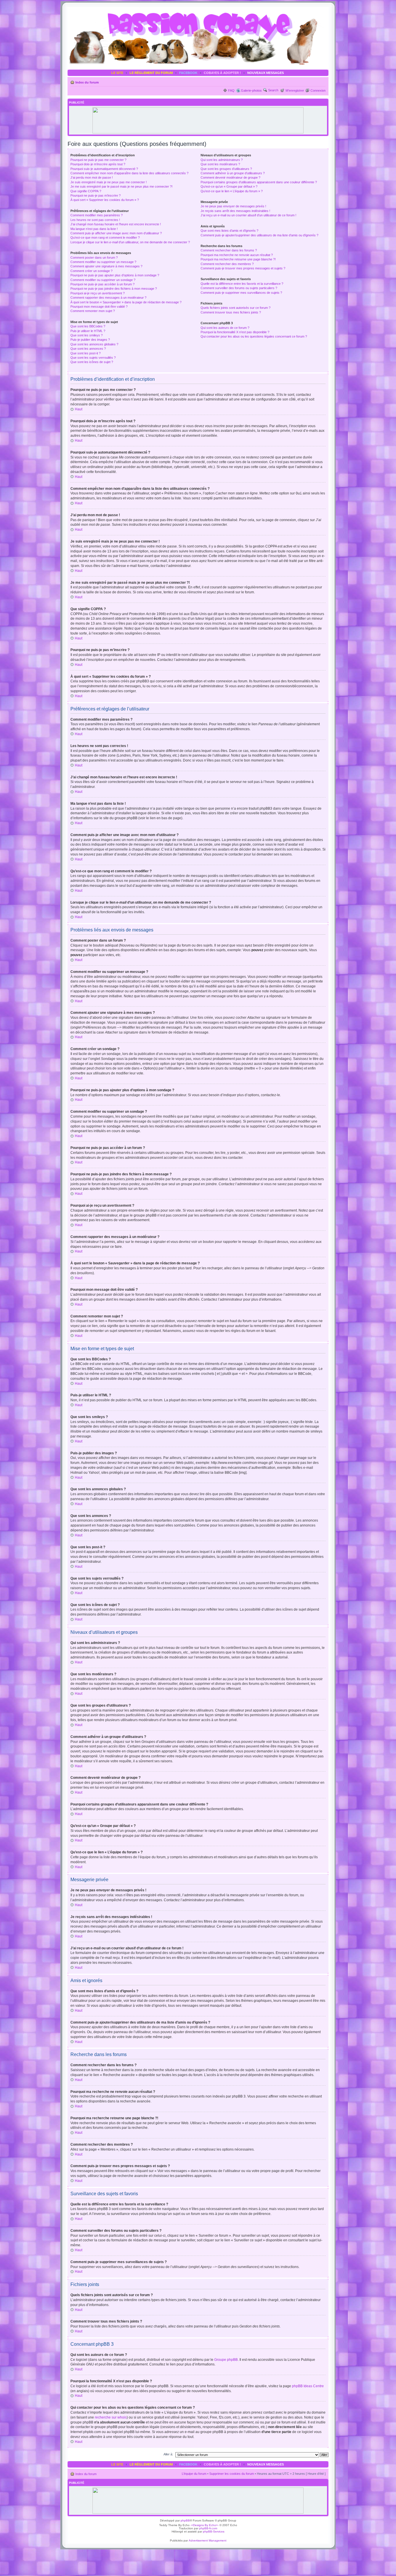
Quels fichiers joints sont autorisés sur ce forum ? (236, 308)
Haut (79, 409)
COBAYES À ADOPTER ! (222, 73)
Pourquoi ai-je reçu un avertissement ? (98, 293)
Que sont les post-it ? (86, 353)
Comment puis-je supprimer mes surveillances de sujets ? (241, 293)
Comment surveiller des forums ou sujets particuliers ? (239, 288)
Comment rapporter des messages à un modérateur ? (108, 298)
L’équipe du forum (194, 2474)
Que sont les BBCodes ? (88, 326)
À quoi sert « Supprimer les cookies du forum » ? (105, 200)
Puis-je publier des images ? (90, 340)
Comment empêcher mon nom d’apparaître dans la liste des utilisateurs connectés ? (129, 173)
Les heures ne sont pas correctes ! (95, 220)
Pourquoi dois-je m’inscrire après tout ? (98, 164)
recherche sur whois (111, 2417)
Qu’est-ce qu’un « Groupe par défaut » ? (229, 186)
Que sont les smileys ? (87, 335)
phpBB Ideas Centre (308, 2386)
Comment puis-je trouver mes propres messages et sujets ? (243, 268)
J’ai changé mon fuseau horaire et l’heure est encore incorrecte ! (116, 224)
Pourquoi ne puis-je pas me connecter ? (98, 160)
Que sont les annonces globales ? (94, 344)
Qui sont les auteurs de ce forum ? (225, 328)
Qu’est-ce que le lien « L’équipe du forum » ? (232, 191)
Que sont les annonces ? (88, 349)
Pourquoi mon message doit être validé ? (99, 307)
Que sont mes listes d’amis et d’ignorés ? (229, 231)
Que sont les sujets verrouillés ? (93, 358)
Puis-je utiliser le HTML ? (88, 331)
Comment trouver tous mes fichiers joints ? (231, 312)
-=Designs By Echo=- (205, 2525)
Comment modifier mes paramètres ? (97, 215)
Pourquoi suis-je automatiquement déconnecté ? (104, 169)
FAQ (231, 90)
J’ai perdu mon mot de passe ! (92, 177)
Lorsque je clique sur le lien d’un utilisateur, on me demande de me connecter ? (130, 242)
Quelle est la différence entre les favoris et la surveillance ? (242, 284)
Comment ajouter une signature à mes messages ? (106, 266)
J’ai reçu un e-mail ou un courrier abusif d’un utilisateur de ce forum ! (248, 215)
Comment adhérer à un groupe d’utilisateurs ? (233, 173)
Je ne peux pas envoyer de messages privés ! (233, 206)
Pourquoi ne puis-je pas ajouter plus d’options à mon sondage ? (115, 275)
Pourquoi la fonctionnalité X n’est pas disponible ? (235, 332)
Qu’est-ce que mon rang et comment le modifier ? (105, 238)
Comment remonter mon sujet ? (93, 311)
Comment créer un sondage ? (91, 271)
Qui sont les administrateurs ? (222, 160)
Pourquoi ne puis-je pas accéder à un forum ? (102, 284)
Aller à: (168, 2454)
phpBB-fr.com (208, 2528)
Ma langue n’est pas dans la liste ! (94, 229)
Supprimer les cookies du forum (232, 2474)
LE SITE (117, 73)
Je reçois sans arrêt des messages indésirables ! (235, 211)
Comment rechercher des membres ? (227, 264)
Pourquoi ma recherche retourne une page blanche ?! (238, 259)
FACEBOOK (188, 73)
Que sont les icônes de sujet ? (92, 362)
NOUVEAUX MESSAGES (266, 73)
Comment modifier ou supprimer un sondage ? (103, 280)
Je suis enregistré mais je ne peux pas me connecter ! (109, 182)
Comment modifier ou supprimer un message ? (103, 262)
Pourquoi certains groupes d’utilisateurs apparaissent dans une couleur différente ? (259, 182)
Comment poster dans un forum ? (94, 258)
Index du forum (87, 82)
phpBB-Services (214, 2531)
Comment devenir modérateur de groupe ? (230, 177)
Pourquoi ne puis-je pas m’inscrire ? (96, 195)
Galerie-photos (251, 90)
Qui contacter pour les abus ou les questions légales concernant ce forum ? (254, 336)
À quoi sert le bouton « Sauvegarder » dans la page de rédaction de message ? (126, 302)
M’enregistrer (295, 90)
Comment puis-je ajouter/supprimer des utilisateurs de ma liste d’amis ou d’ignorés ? (259, 235)
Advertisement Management (208, 2540)
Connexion (318, 90)
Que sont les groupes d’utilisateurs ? (226, 169)
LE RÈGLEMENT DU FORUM (151, 73)
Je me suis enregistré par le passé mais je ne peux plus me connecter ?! (121, 186)
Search (273, 90)
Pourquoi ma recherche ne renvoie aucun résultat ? (237, 255)
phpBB (185, 2520)
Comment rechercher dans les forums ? (229, 250)
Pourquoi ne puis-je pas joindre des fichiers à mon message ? (114, 289)
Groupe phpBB (226, 2360)
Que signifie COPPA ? (86, 191)
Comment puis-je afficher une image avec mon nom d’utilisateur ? (116, 233)
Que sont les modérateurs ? (220, 164)
